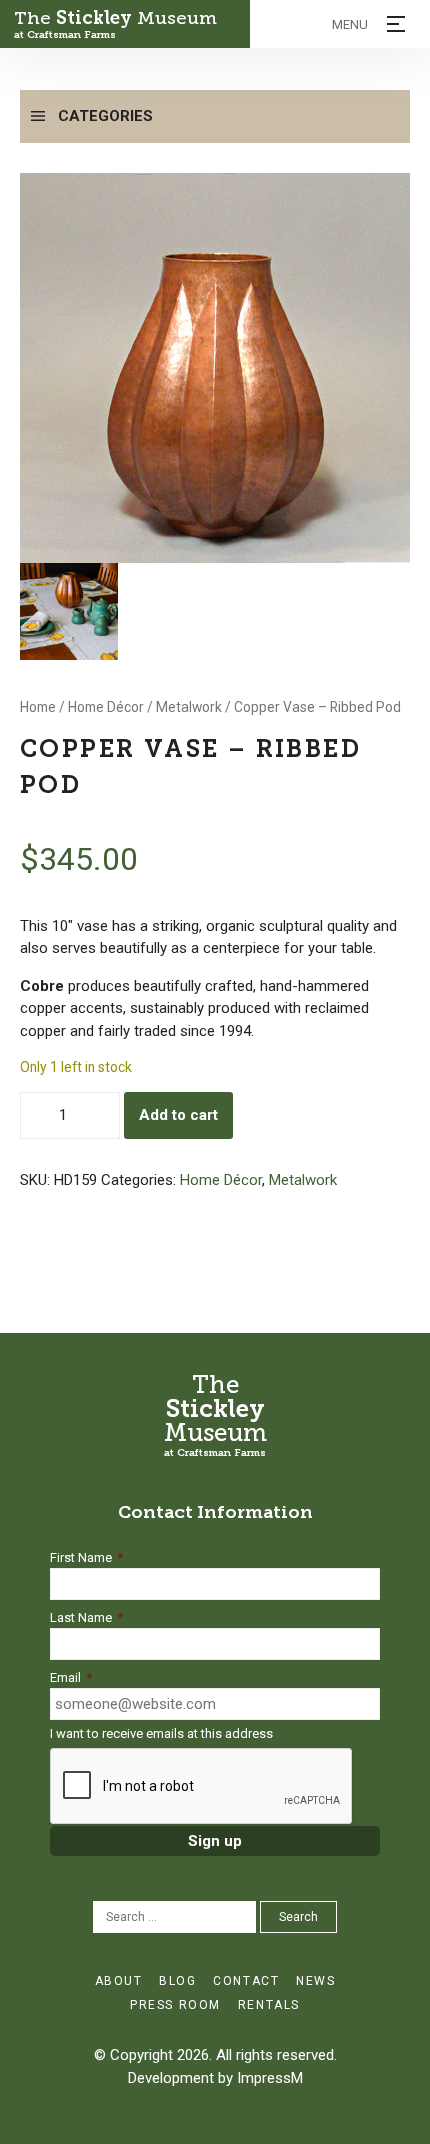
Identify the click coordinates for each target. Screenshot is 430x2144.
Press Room (175, 2005)
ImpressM (270, 2078)
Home (38, 707)
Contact (246, 1981)
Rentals (269, 2005)
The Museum (115, 24)
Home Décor (106, 707)
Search (298, 1917)
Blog (177, 1981)
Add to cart (178, 1115)
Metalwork (189, 707)
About (119, 1981)
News (315, 1981)
